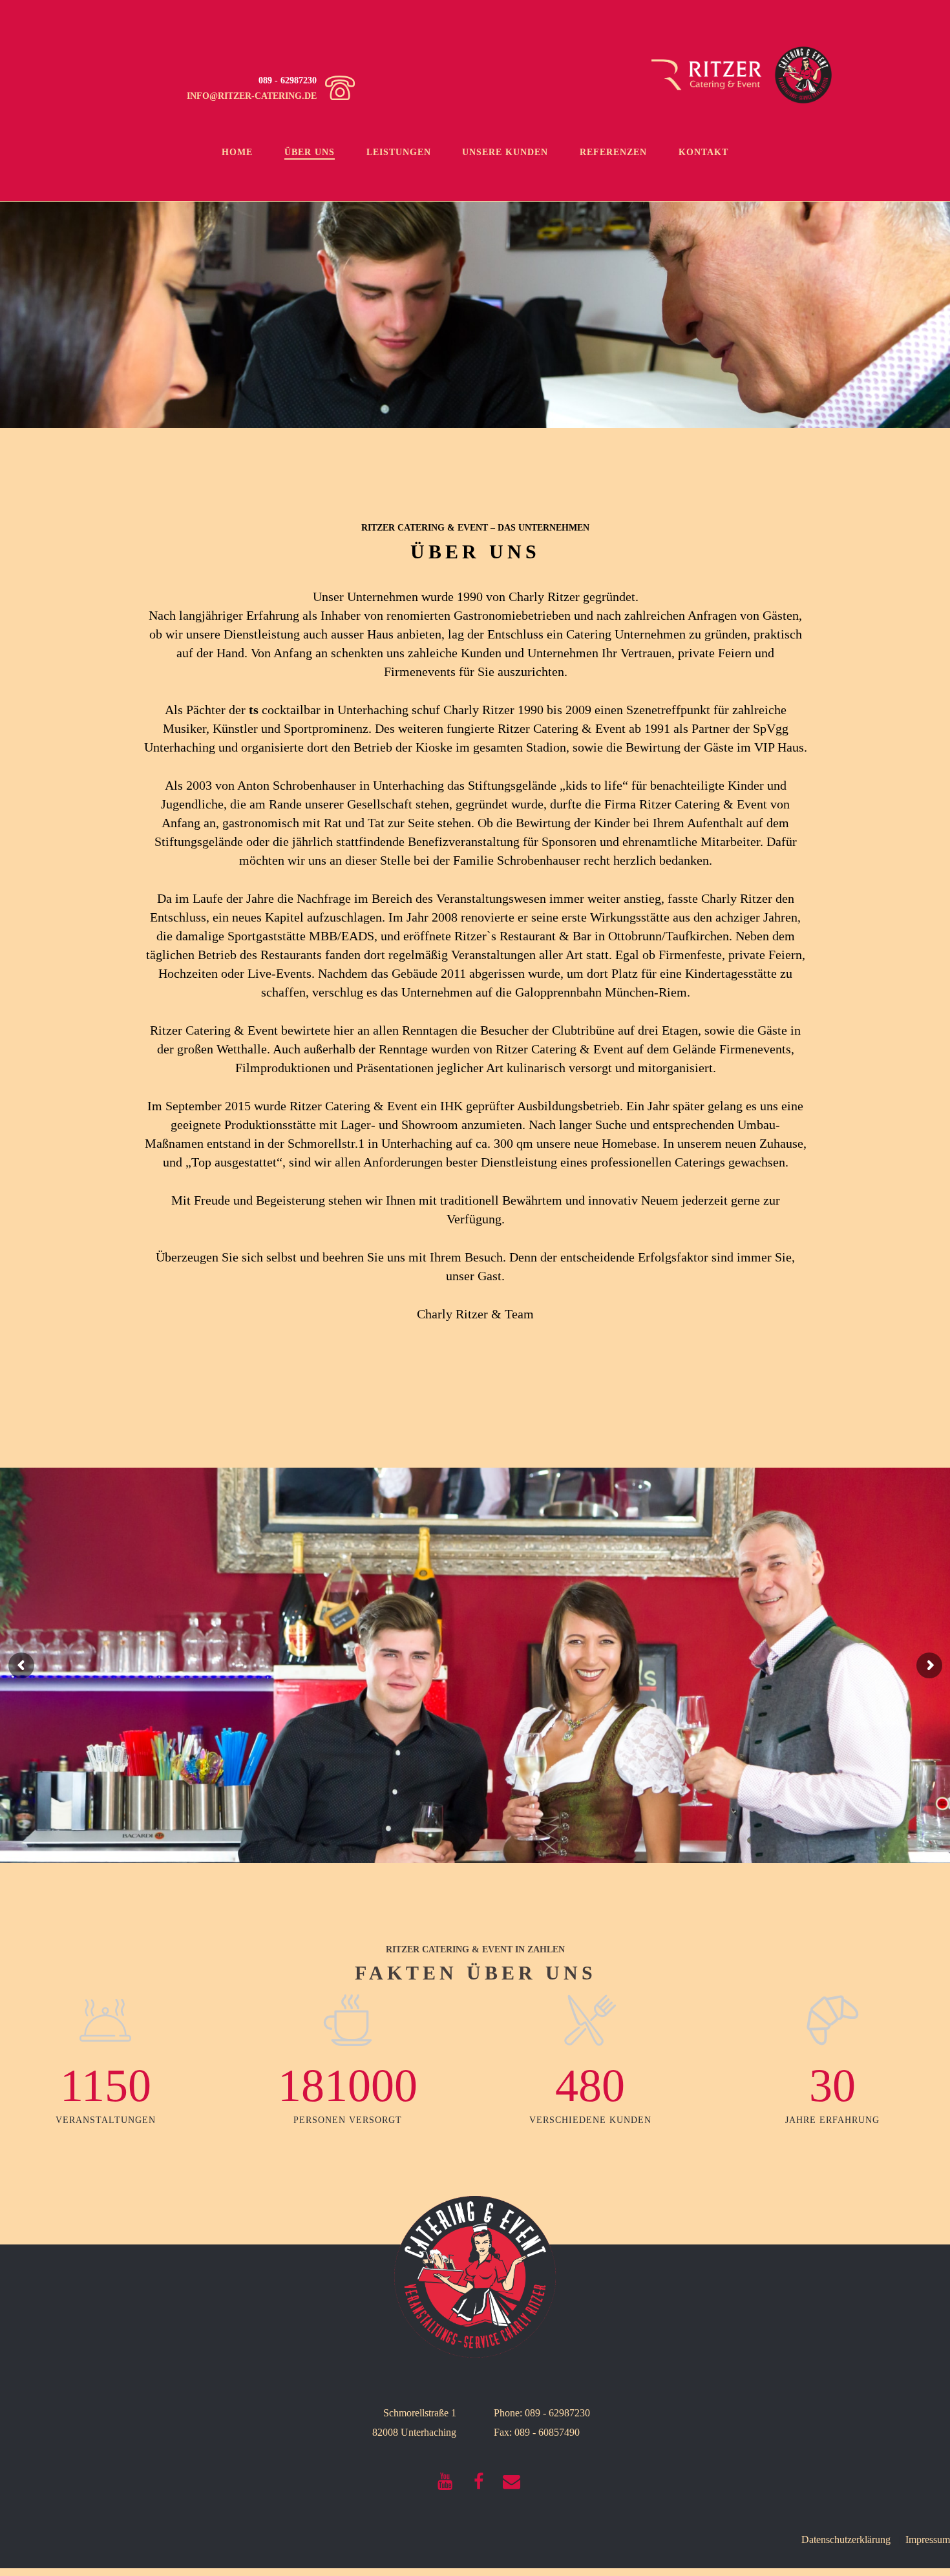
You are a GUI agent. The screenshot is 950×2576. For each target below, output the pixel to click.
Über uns (310, 152)
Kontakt (703, 152)
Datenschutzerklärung (846, 2539)
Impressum (928, 2539)
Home (237, 152)
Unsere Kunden (505, 152)
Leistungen (399, 152)
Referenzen (613, 152)
